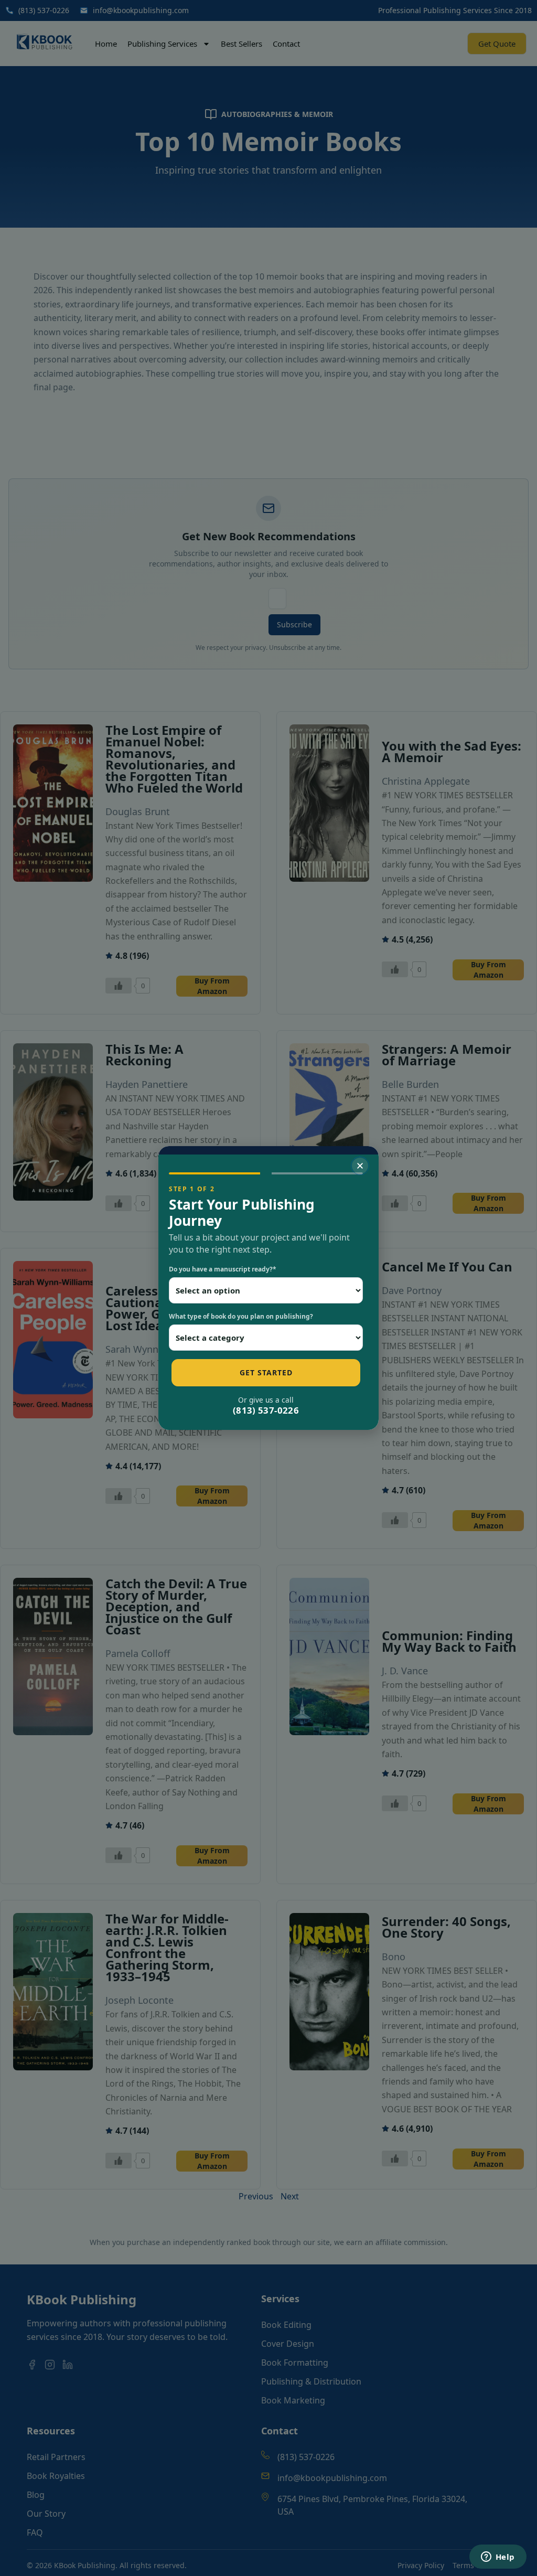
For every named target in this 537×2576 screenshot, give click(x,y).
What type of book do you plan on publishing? (241, 1316)
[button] (360, 1166)
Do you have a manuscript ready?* (223, 1269)
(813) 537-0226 (266, 1410)
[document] (268, 1288)
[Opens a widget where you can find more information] (498, 2558)
